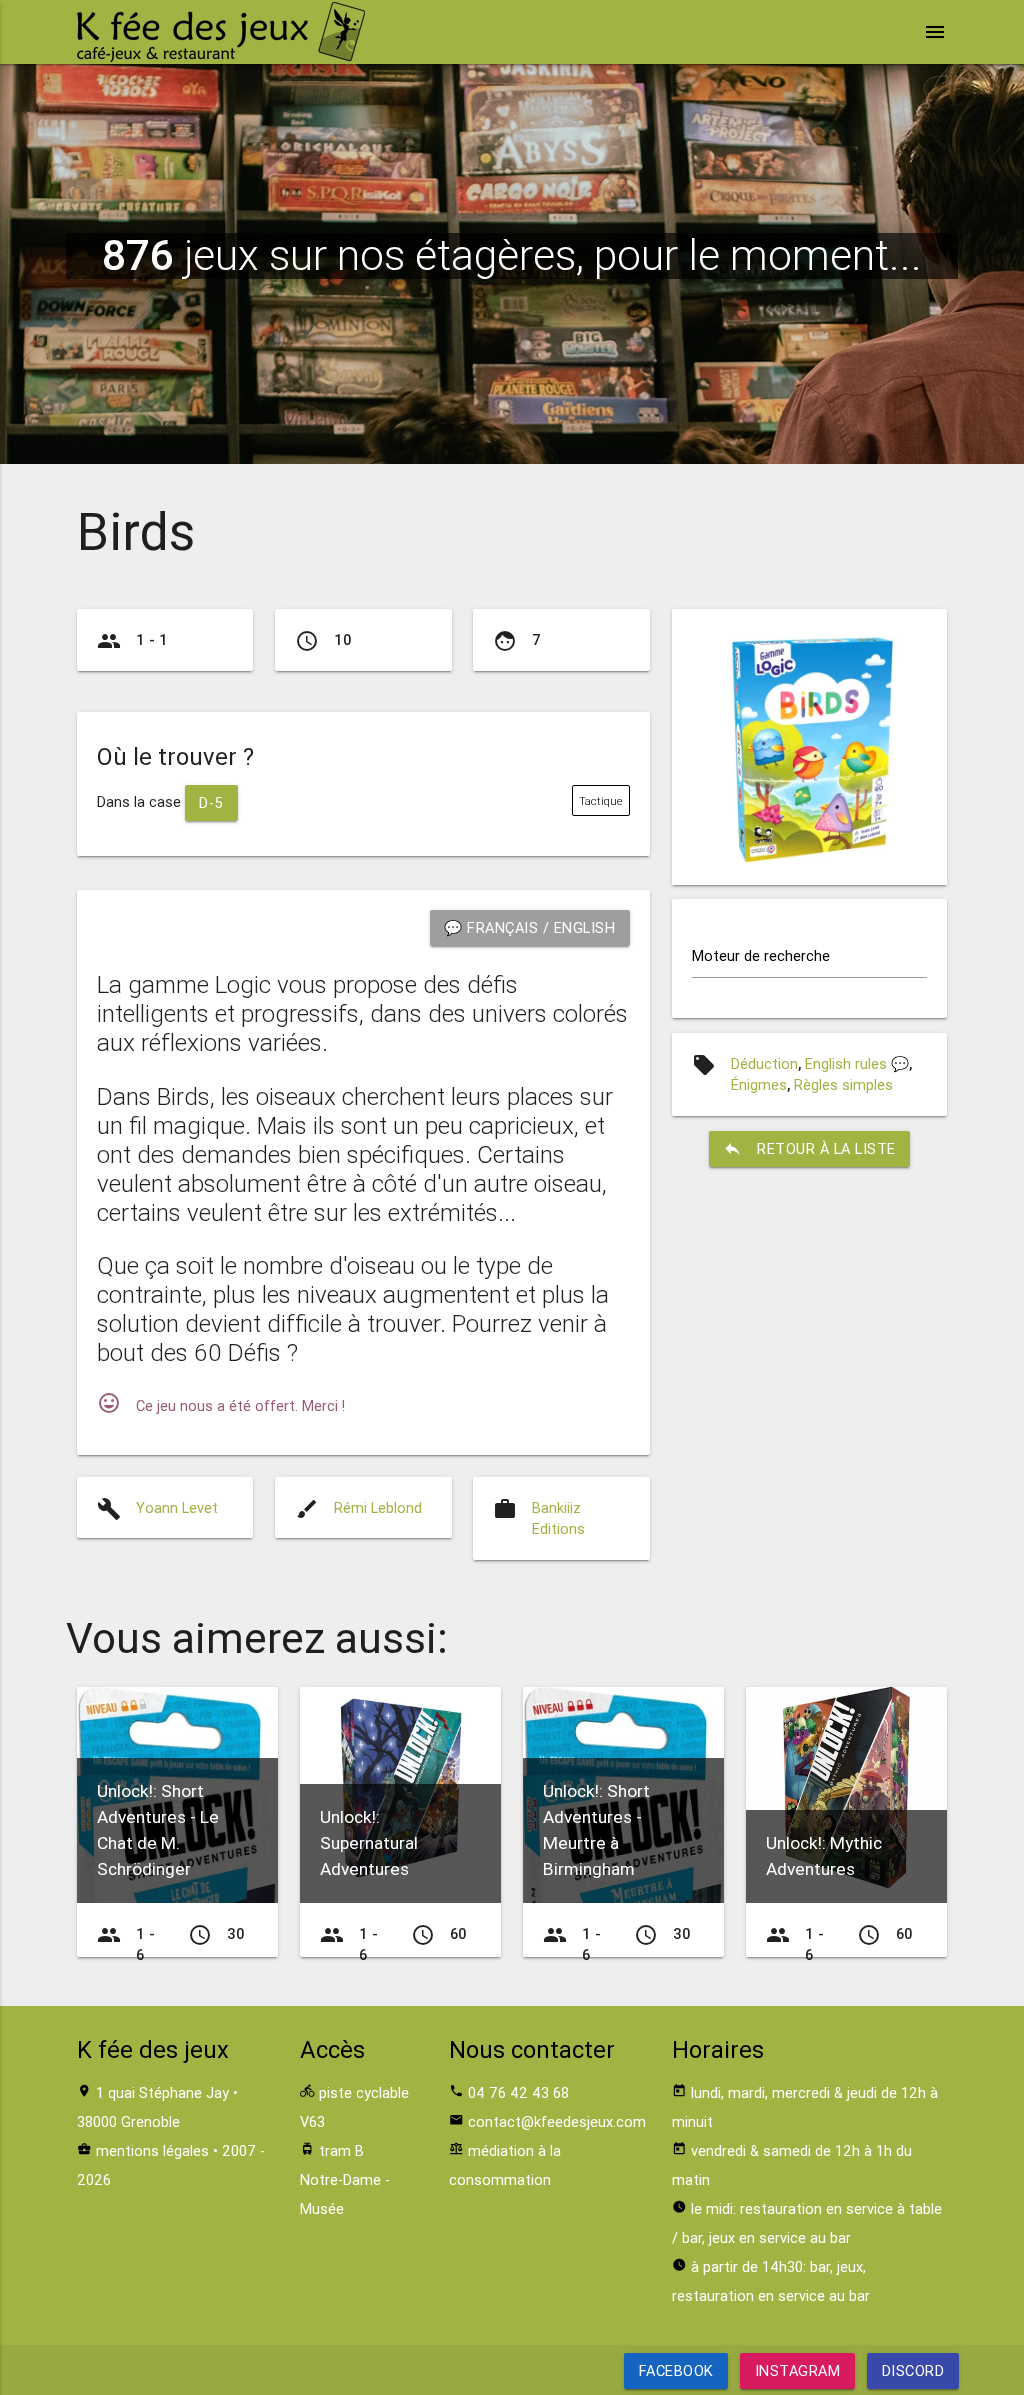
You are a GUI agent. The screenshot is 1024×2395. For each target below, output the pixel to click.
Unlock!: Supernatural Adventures (369, 1843)
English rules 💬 (857, 1063)
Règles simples (843, 1084)
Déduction (764, 1063)
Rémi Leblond (378, 1507)
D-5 (211, 802)
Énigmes (759, 1084)
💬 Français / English (529, 927)
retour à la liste (809, 1148)
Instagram (798, 2370)
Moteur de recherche (761, 955)
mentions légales (152, 2150)
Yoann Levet (177, 1507)
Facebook (676, 2370)
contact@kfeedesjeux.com (557, 2121)
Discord (912, 2370)
